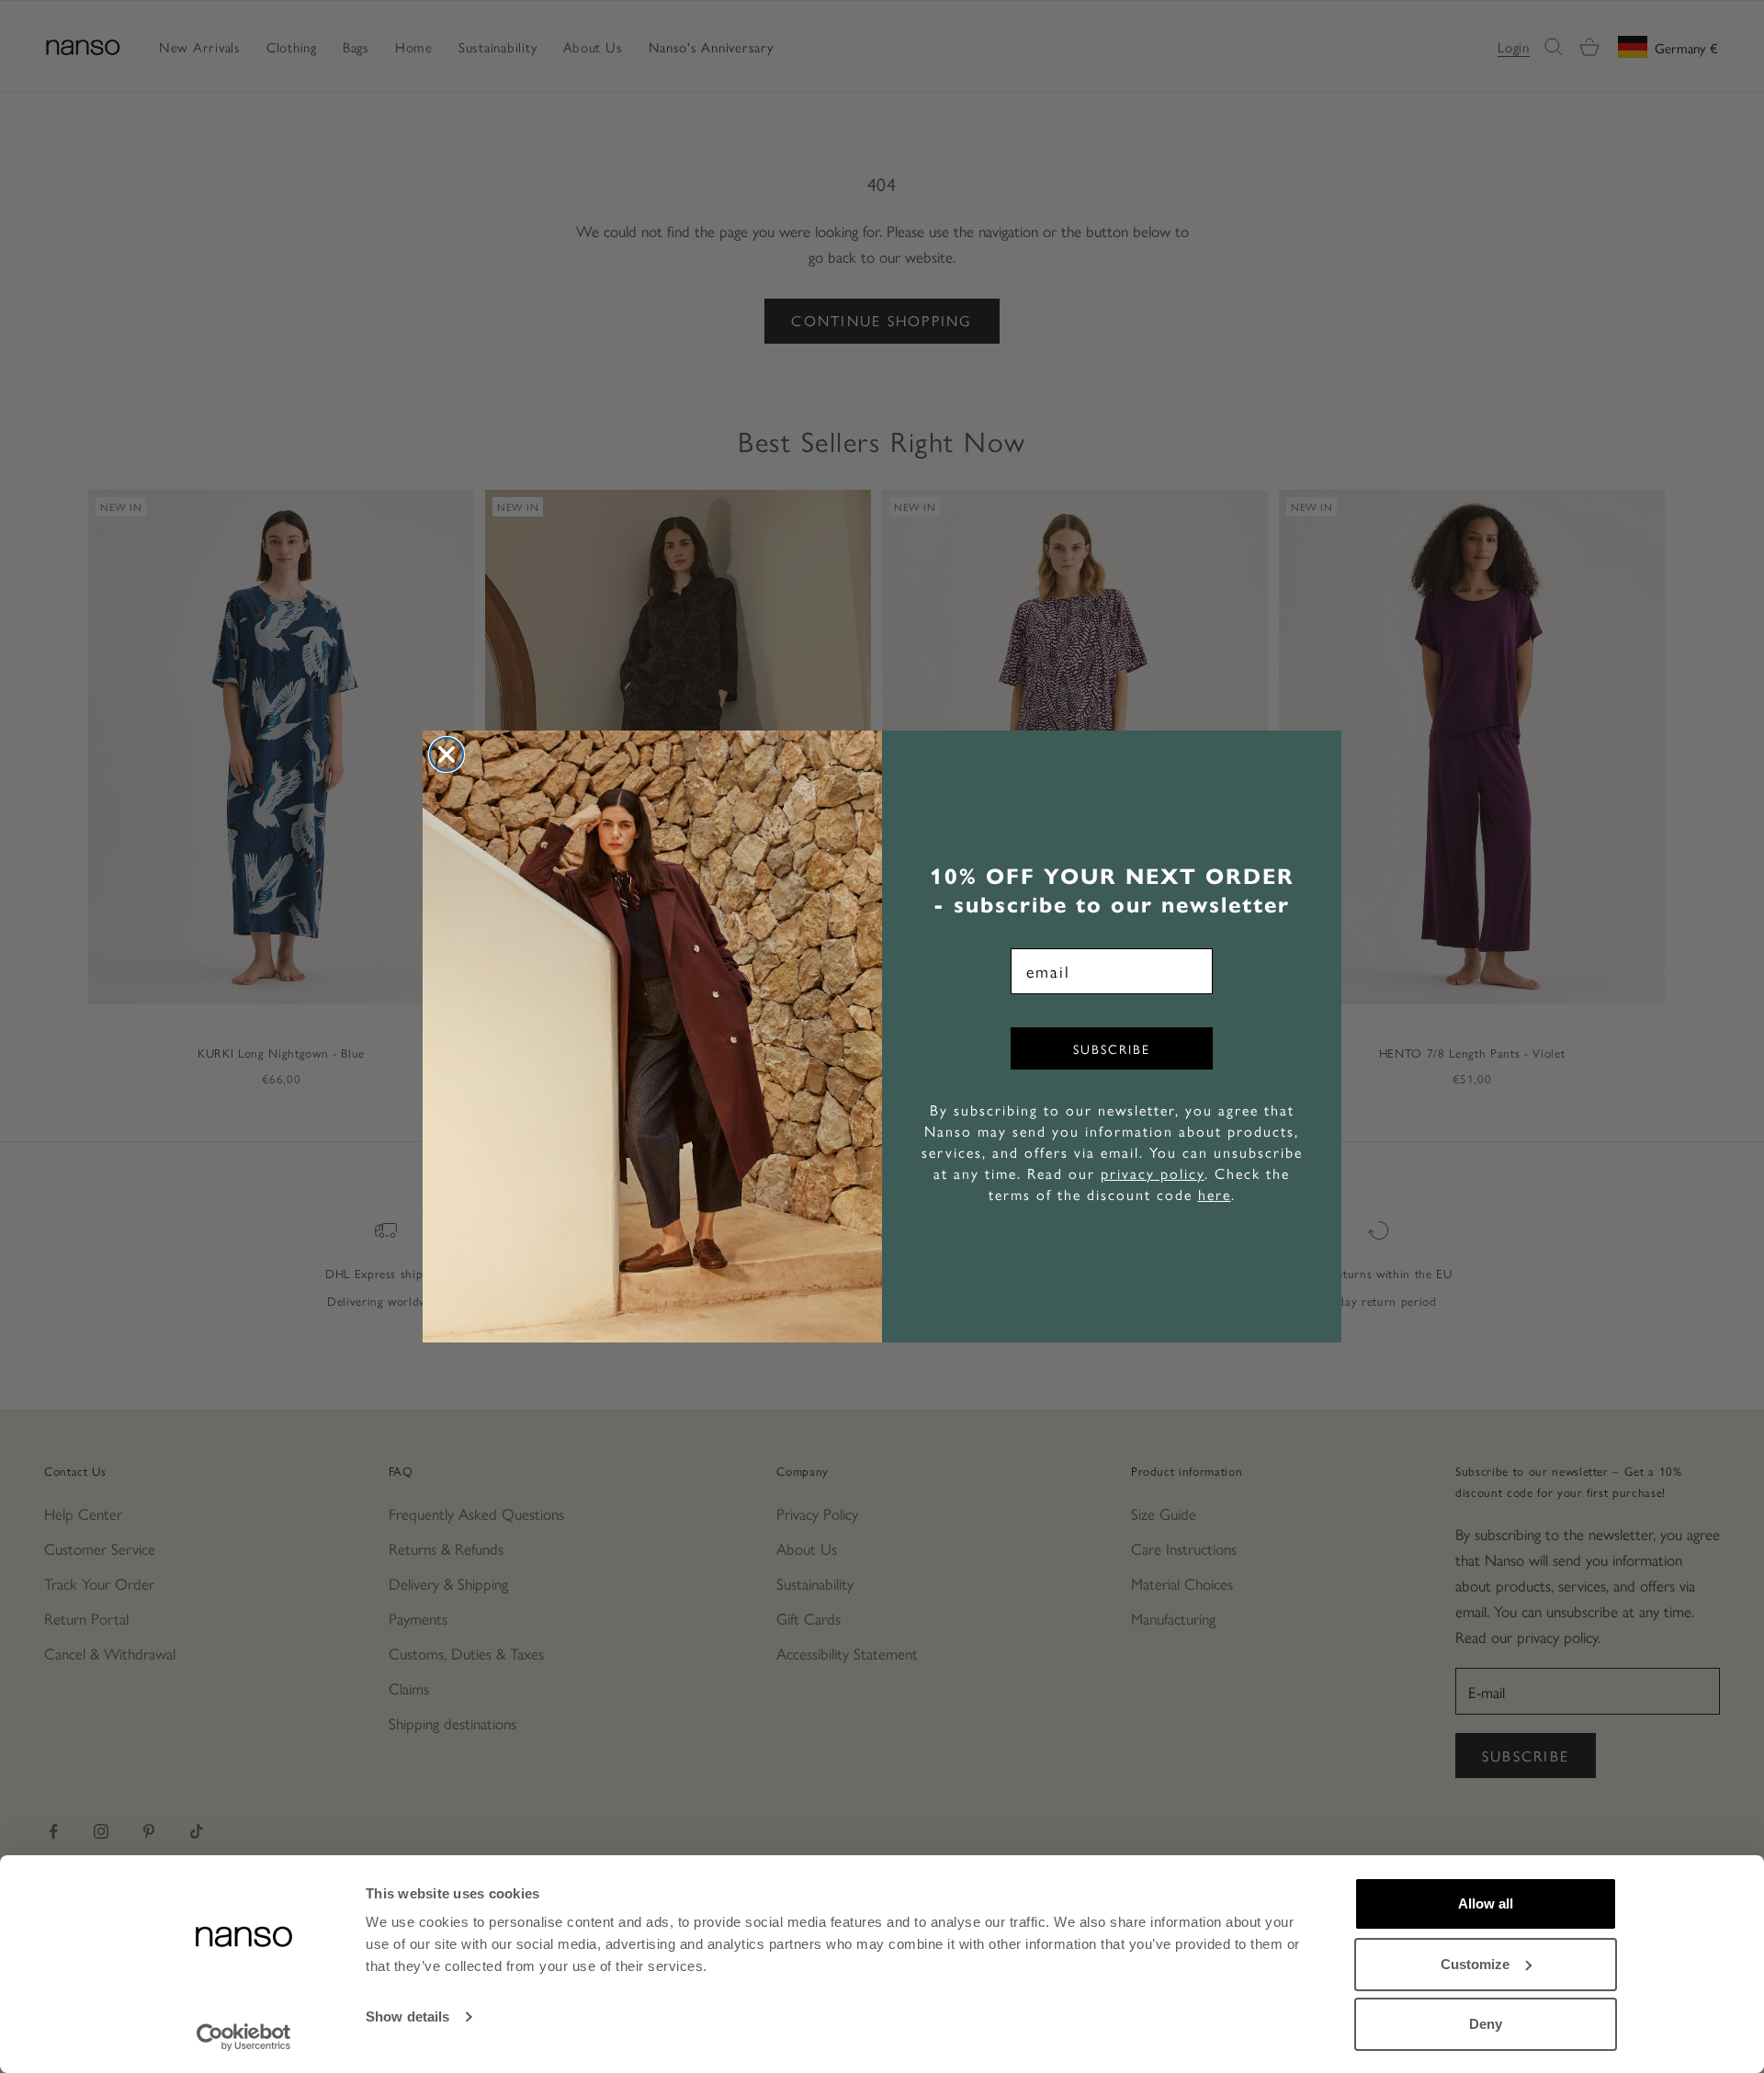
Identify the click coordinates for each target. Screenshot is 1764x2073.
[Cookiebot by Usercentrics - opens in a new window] (244, 2037)
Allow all (1486, 1903)
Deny (1486, 2024)
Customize (1475, 1964)
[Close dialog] (447, 754)
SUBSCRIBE (1112, 1048)
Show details (407, 2016)
